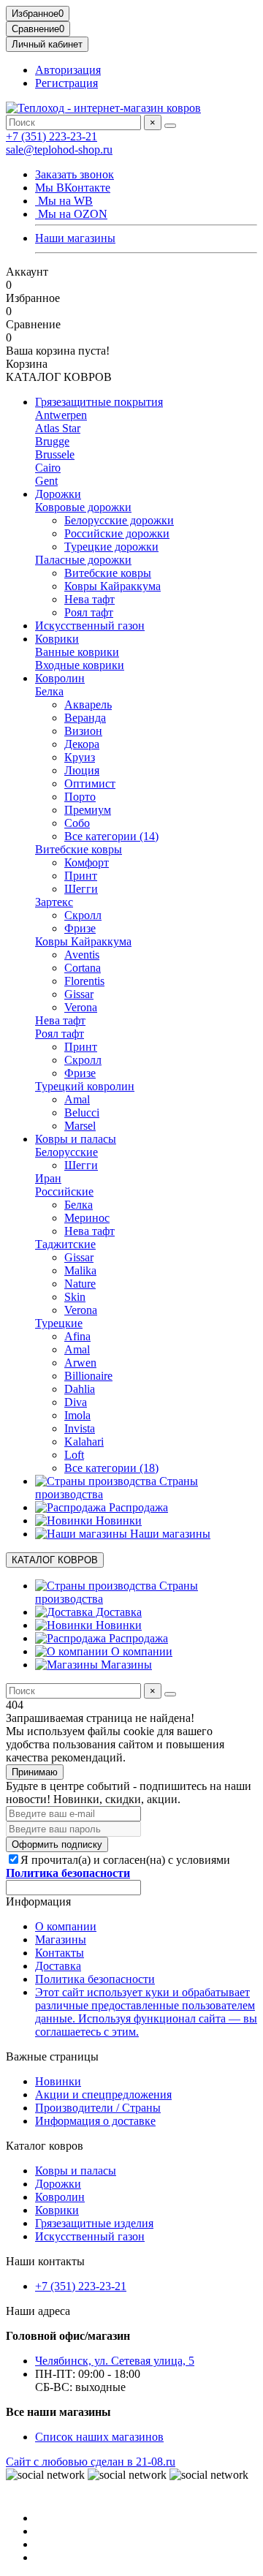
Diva (76, 1402)
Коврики (57, 639)
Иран (48, 1178)
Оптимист (90, 783)
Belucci (82, 1113)
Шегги (81, 889)
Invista (80, 1428)
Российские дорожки (117, 533)
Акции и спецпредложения (103, 2095)
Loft (74, 1455)
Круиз (80, 757)
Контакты (60, 1953)
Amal (77, 1099)
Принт (81, 876)
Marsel (80, 1126)
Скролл (83, 915)
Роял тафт (89, 612)
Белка (49, 691)
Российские (64, 1191)
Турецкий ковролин (85, 1086)
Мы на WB (64, 201)
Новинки (117, 1521)
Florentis (84, 981)
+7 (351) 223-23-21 (52, 136)
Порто (80, 797)
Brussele (55, 454)
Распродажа (137, 1507)
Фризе (80, 928)
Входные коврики (80, 665)
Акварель (88, 705)
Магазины (125, 1665)
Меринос (87, 1218)
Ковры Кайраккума (113, 586)
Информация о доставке (95, 2121)
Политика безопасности (95, 1979)
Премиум (88, 810)
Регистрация (66, 83)
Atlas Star (58, 428)
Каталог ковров (45, 2146)
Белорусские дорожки (119, 520)
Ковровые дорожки (83, 507)
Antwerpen (61, 415)
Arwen (80, 1363)
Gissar (79, 994)
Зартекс (54, 902)
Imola (77, 1415)
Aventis (82, 955)
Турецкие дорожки (111, 547)
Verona (81, 1007)
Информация (38, 1901)
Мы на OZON (71, 214)
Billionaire (88, 1376)
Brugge (52, 441)
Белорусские (66, 1152)
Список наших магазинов (99, 2437)
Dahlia (80, 1389)
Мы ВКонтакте (73, 188)
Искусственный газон (90, 626)
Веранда (85, 718)
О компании (140, 1651)
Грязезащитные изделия (94, 2223)
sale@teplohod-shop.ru (59, 150)
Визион (83, 731)
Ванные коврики (77, 652)
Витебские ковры (108, 573)
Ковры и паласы (76, 1139)
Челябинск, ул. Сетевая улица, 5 (115, 2361)
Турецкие (59, 1323)
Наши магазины (75, 238)
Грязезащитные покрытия (99, 402)
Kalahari (84, 1442)
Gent (46, 481)
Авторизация (68, 70)
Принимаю (35, 1772)
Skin (75, 1297)
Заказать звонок (75, 174)
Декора (82, 744)
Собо (77, 823)
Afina (77, 1336)
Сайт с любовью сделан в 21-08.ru (91, 2462)
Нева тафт (89, 599)
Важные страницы (52, 2056)
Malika (80, 1270)
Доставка (117, 1612)
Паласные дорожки (83, 560)
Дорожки (58, 494)
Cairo (48, 468)
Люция (82, 770)
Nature (80, 1284)
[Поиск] (170, 126)
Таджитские (65, 1244)
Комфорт (87, 862)
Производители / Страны (98, 2108)
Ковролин (60, 678)
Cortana (83, 968)
